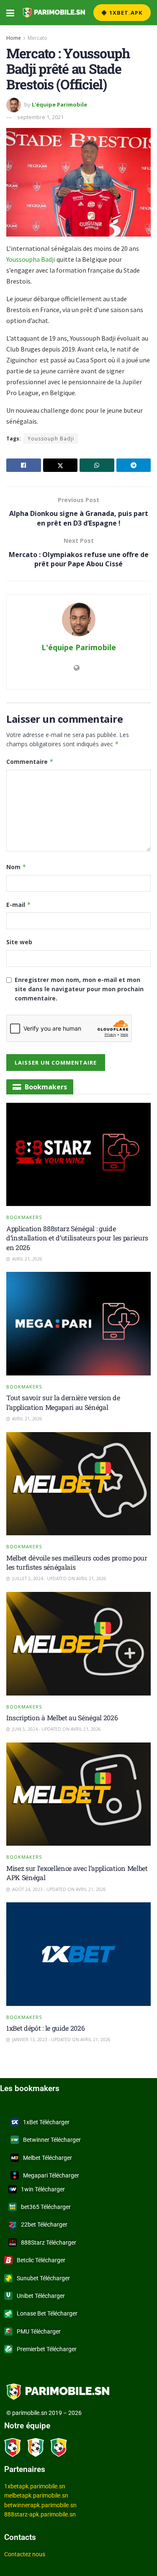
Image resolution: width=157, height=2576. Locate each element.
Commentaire (30, 762)
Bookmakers (24, 1217)
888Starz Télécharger (49, 2243)
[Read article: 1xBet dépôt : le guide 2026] (78, 1954)
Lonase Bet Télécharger (47, 2313)
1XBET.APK (125, 13)
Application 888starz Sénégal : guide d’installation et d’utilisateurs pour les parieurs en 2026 (77, 1238)
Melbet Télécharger (48, 2158)
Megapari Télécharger (51, 2175)
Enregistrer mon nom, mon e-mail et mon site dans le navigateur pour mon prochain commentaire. (79, 989)
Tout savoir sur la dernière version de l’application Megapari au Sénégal (63, 1402)
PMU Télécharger (39, 2331)
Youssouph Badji (51, 439)
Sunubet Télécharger (43, 2278)
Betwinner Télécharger (52, 2140)
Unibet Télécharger (41, 2296)
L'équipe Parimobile (59, 104)
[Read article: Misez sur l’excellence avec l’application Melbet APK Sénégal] (78, 1794)
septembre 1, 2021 (40, 117)
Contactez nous (25, 2554)
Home (14, 38)
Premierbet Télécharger (47, 2349)
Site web (19, 942)
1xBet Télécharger (46, 2122)
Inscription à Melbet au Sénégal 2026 (62, 1718)
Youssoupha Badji (31, 259)
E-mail (19, 905)
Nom (16, 867)
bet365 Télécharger (46, 2207)
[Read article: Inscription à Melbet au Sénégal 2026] (78, 1644)
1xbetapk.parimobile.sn (35, 2486)
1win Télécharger (43, 2189)
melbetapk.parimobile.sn (36, 2495)
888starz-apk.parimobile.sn (40, 2514)
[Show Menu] (10, 13)
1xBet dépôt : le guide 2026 (45, 2028)
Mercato (37, 38)
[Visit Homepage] (54, 13)
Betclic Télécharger (41, 2260)
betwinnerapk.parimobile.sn (40, 2505)
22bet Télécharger (44, 2224)
